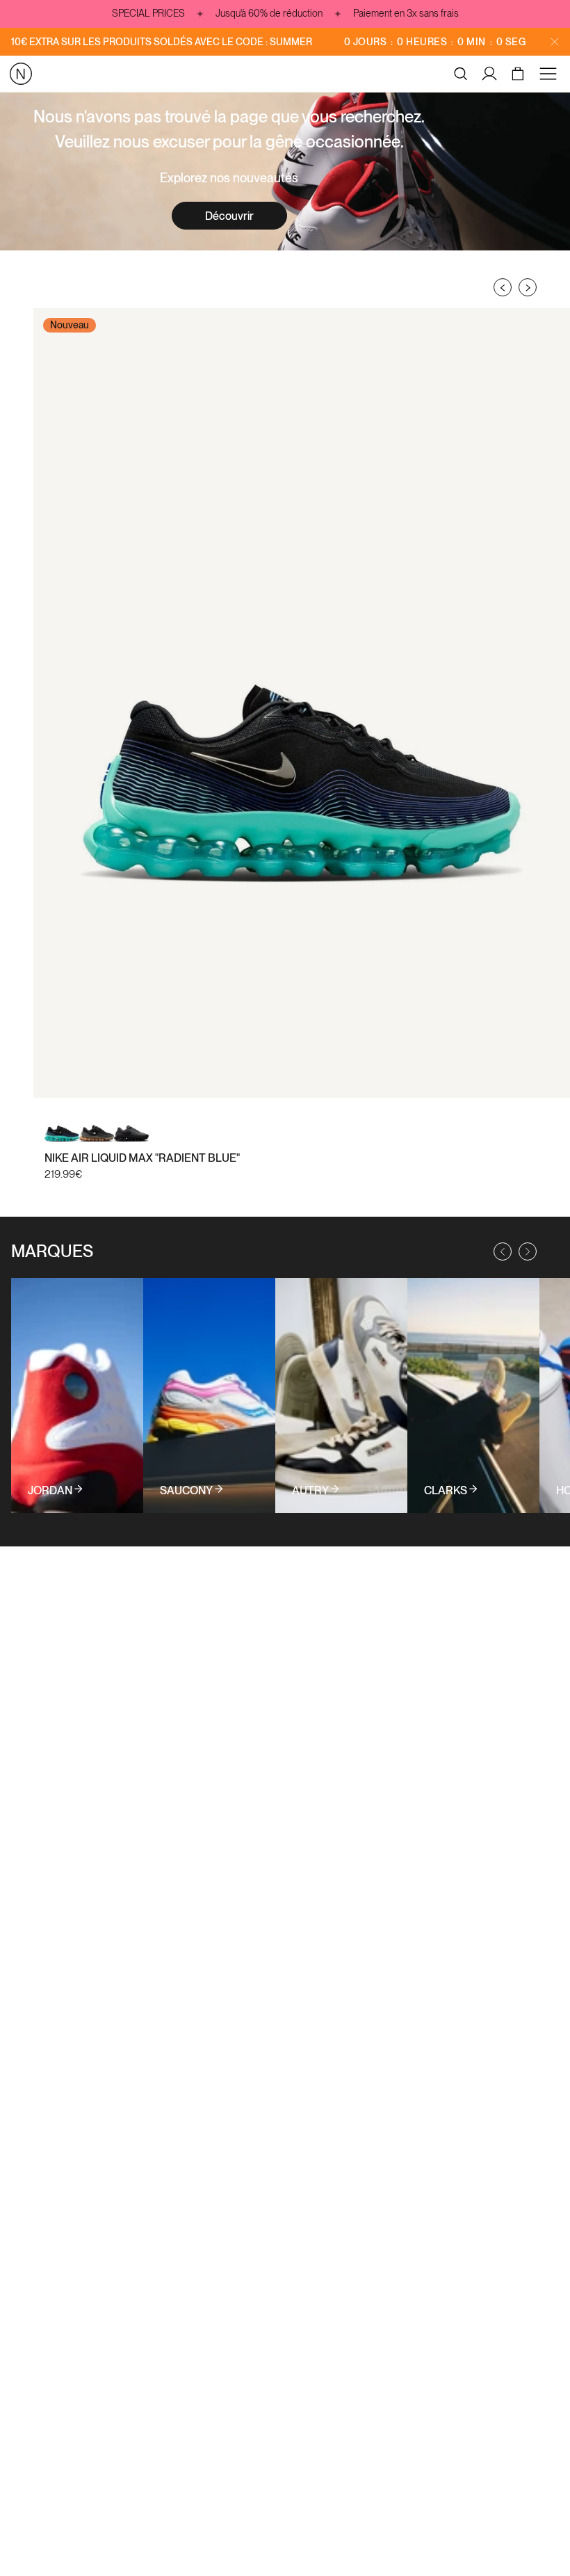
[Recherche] (461, 74)
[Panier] (520, 74)
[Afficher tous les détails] (77, 1395)
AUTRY (310, 1491)
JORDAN (50, 1491)
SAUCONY (186, 1491)
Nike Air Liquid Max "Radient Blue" (142, 1158)
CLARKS (446, 1491)
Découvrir (229, 216)
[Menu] (551, 74)
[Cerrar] (555, 42)
